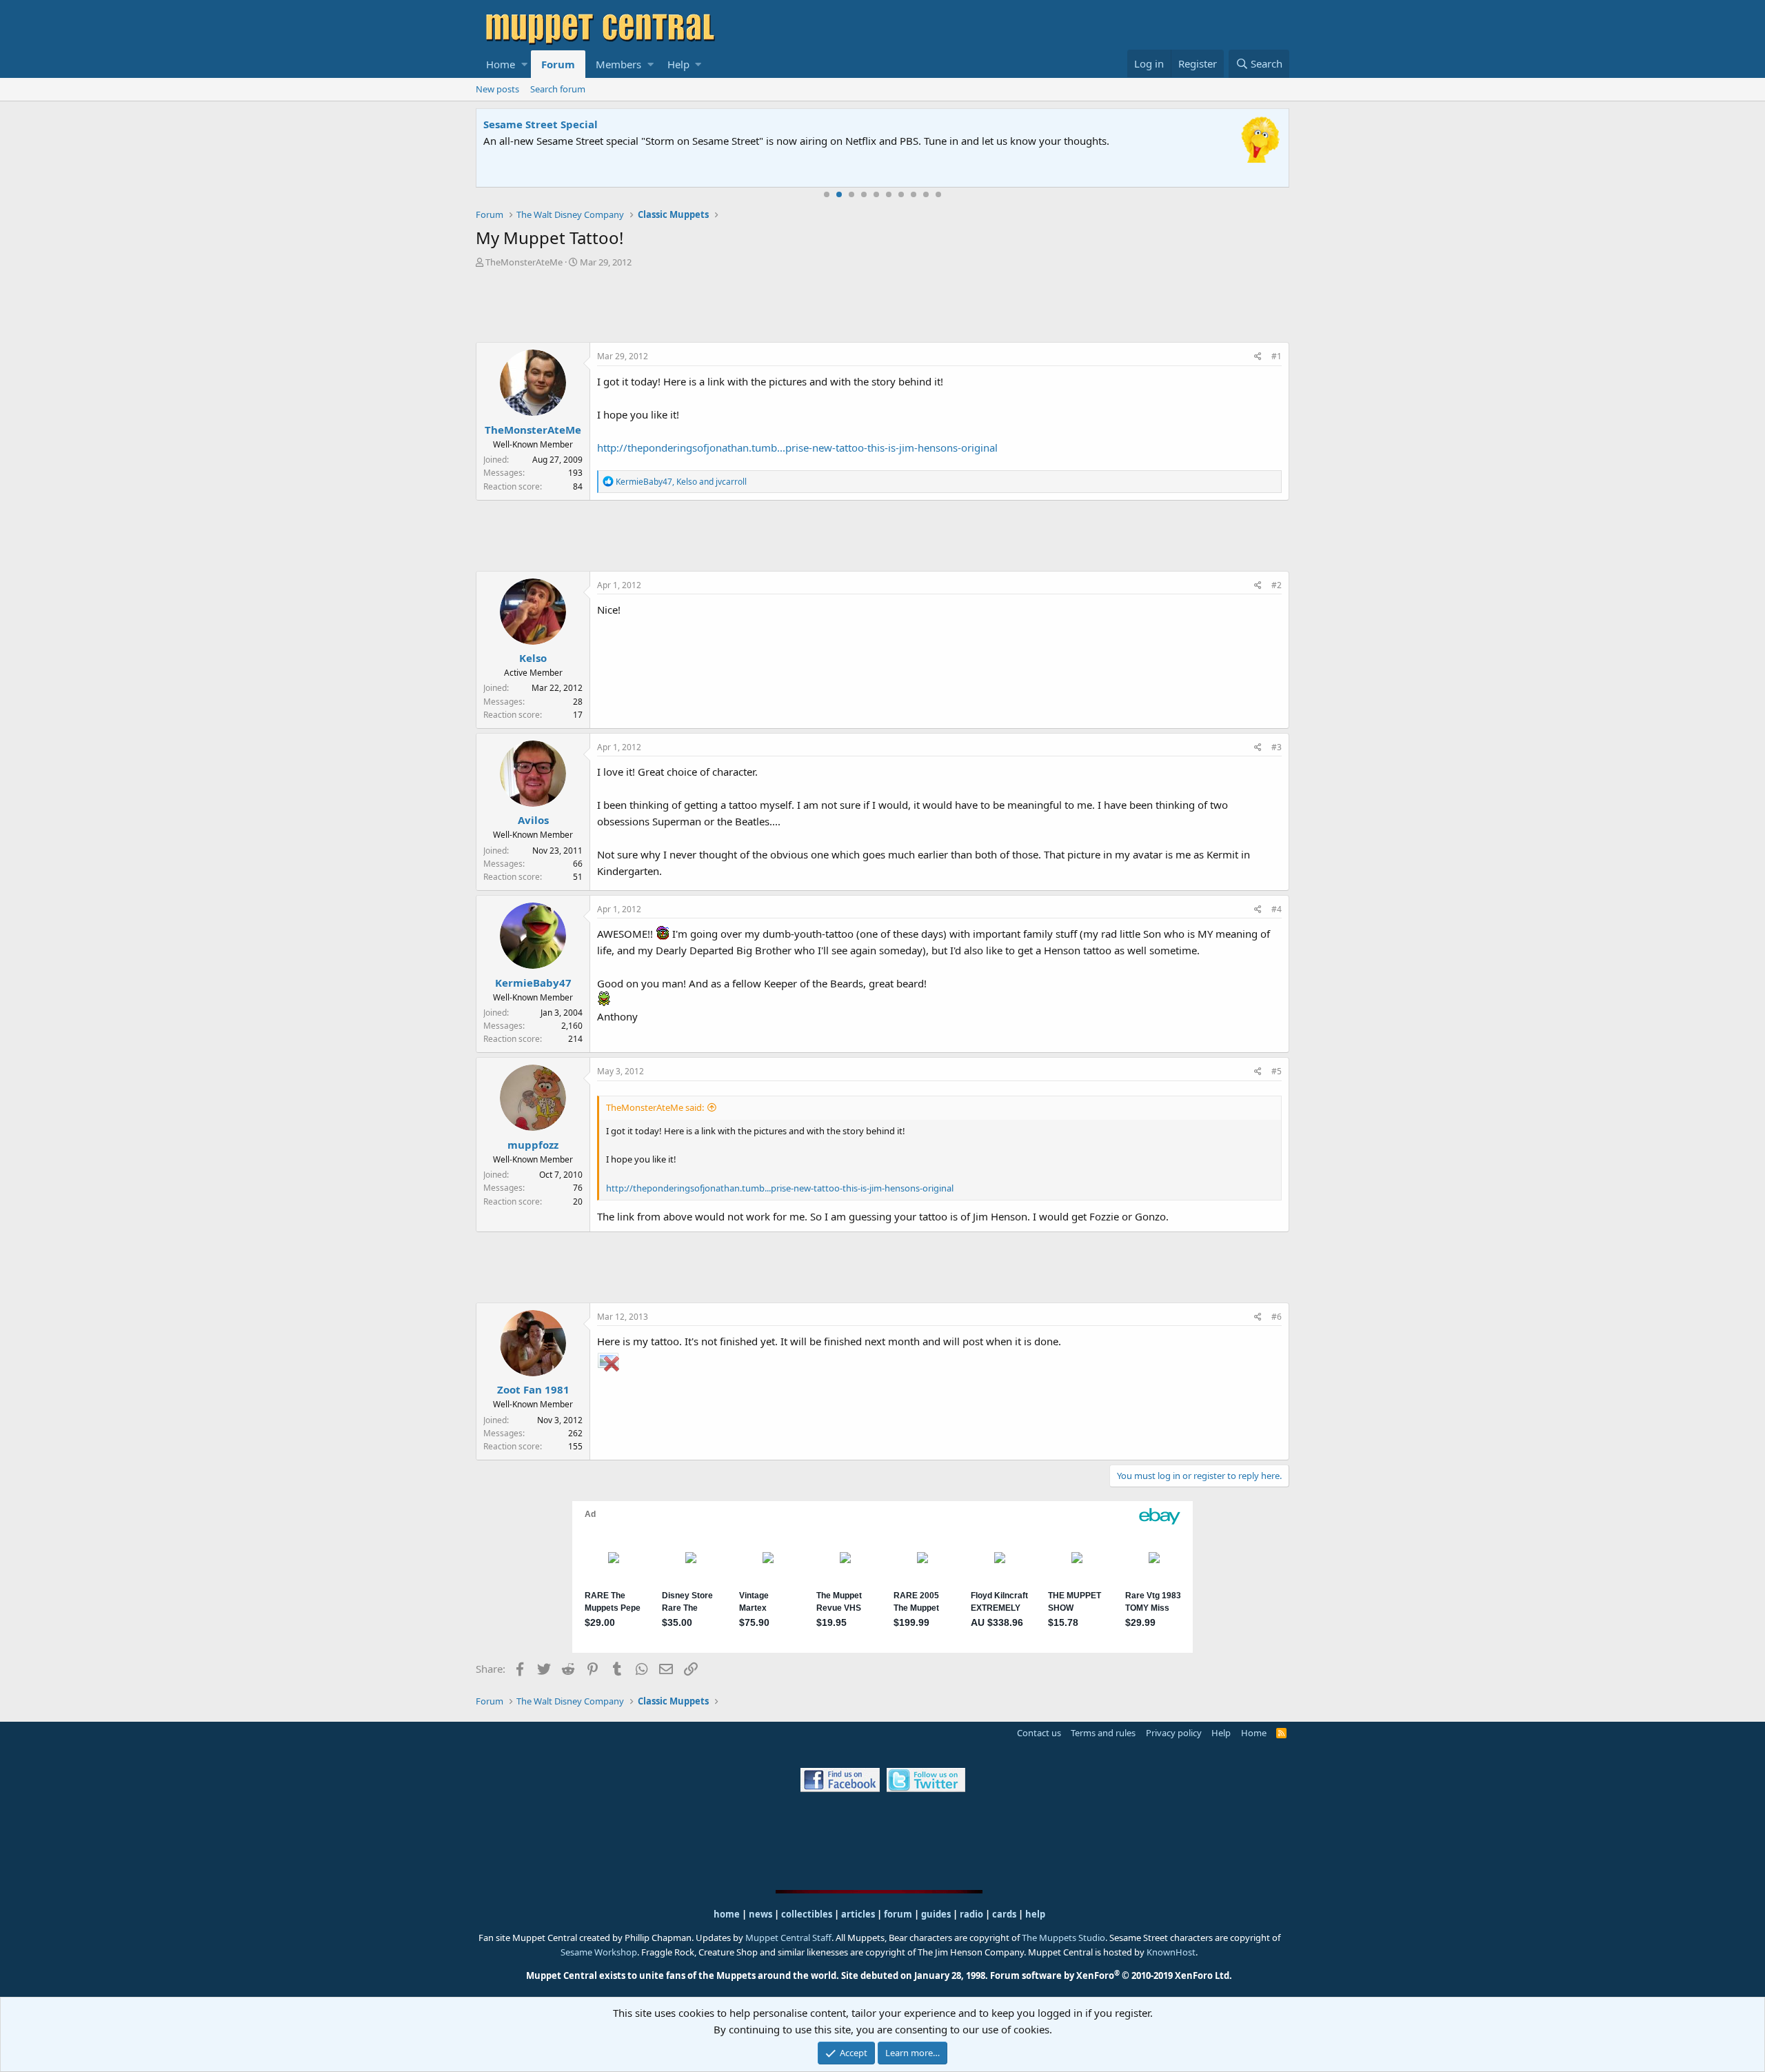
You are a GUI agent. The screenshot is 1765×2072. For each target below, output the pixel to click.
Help (678, 64)
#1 (1277, 356)
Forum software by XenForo (1111, 1975)
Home (501, 64)
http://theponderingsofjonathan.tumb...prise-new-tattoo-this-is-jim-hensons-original (797, 447)
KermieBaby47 (533, 983)
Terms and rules (1103, 1733)
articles (859, 1914)
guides (936, 1914)
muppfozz (533, 1145)
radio (971, 1914)
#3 (1277, 747)
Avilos (533, 820)
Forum (558, 64)
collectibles (807, 1914)
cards (1004, 1914)
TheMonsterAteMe (524, 262)
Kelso (533, 658)
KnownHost (1171, 1952)
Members (618, 64)
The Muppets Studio (1063, 1938)
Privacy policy (1174, 1733)
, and (681, 482)
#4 (1277, 909)
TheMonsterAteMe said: (655, 1107)
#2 (1277, 585)
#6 (1277, 1317)
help (1035, 1914)
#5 (1277, 1071)
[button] (524, 64)
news (760, 1914)
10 (938, 194)
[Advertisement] (882, 307)
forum (898, 1914)
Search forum (558, 89)
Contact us (1039, 1733)
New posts (497, 89)
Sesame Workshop (599, 1952)
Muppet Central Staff (788, 1938)
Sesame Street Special (541, 124)
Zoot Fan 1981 (533, 1389)
